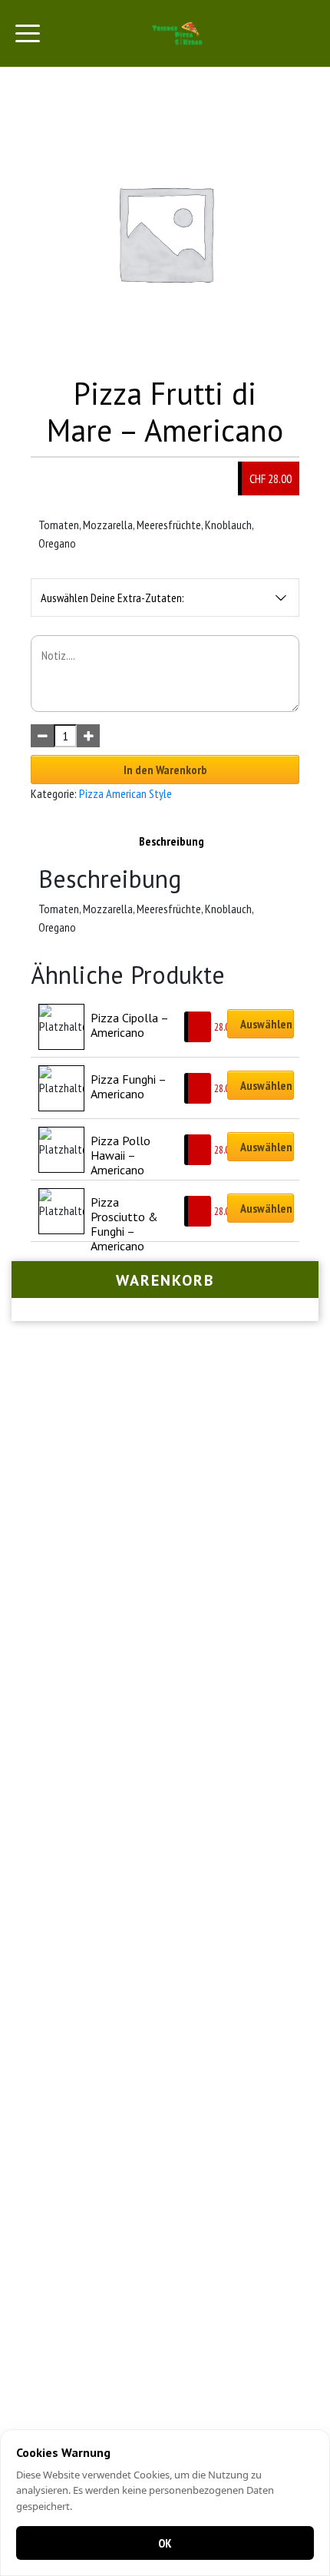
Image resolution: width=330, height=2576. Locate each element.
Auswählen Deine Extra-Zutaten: (112, 598)
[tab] (172, 841)
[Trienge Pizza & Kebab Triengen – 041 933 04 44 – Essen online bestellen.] (178, 33)
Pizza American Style (125, 793)
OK (165, 2543)
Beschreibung (172, 841)
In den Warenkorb (165, 770)
